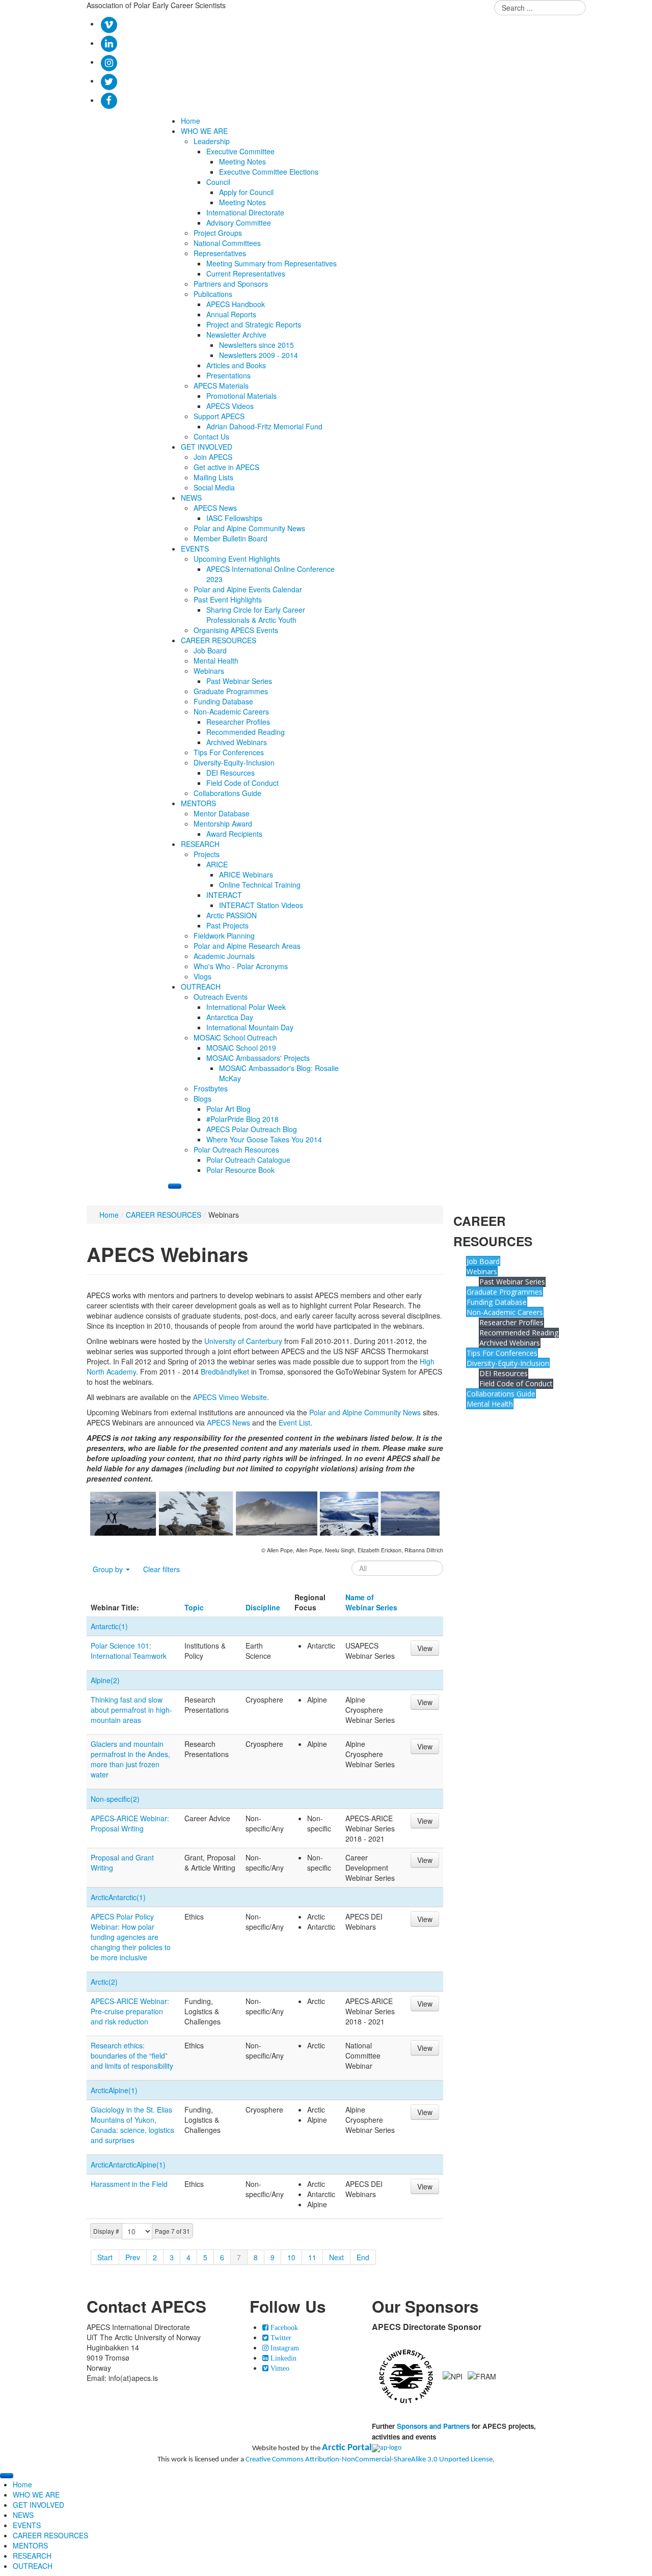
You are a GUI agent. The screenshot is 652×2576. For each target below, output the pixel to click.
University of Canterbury (243, 1341)
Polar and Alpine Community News (365, 1412)
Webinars (482, 1271)
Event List (294, 1422)
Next (336, 2257)
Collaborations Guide (501, 1394)
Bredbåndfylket (225, 1372)
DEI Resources (504, 1373)
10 (291, 2257)
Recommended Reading (519, 1333)
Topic (194, 1607)
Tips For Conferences (502, 1353)
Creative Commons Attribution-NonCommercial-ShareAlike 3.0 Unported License (369, 2460)
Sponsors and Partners (433, 2426)
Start (105, 2257)
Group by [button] (109, 1569)
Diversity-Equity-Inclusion (508, 1363)
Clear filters (161, 1569)
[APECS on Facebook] (109, 100)
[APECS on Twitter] (109, 80)
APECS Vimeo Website (230, 1397)
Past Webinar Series (512, 1282)
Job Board (483, 1261)
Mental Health (490, 1404)
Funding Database (497, 1302)
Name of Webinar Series (371, 1602)
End (363, 2257)
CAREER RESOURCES (164, 1215)
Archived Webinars (510, 1343)
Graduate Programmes (505, 1292)
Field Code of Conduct (516, 1383)
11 (312, 2257)
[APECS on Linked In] (109, 43)
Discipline (263, 1607)
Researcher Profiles (511, 1322)
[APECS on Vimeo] (109, 23)
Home (109, 1215)
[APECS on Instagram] (109, 62)
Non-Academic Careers (505, 1312)
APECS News (228, 1422)
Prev (133, 2257)
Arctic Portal (347, 2448)
